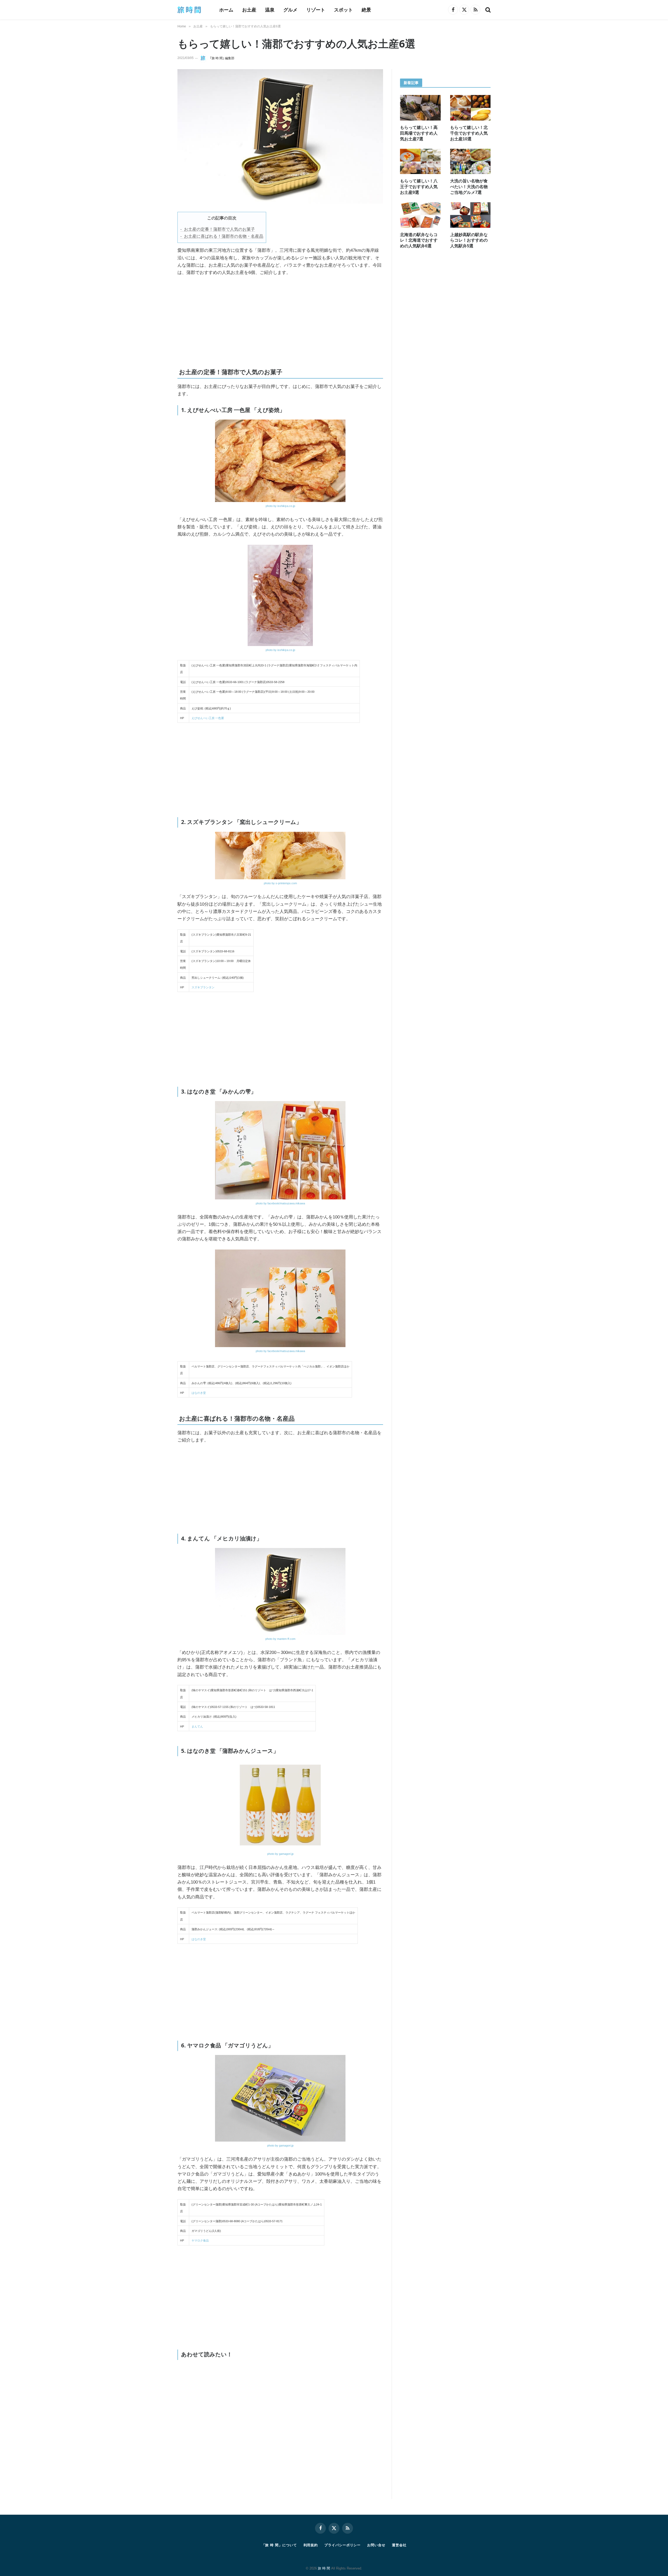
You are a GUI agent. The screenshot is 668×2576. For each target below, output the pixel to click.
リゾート (316, 10)
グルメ (290, 10)
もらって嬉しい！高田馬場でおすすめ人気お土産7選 (419, 133)
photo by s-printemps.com (280, 883)
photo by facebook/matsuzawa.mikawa (280, 1203)
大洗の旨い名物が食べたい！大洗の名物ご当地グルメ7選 (469, 187)
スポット (343, 10)
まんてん (197, 1726)
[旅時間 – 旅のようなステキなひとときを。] (192, 10)
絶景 (366, 10)
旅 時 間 (324, 2568)
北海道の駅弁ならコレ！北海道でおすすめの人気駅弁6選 (419, 240)
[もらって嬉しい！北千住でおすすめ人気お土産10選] (470, 108)
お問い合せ (376, 2545)
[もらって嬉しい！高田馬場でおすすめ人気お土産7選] (420, 108)
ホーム (226, 10)
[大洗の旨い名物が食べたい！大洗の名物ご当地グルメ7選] (470, 162)
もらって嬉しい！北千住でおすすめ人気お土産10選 (469, 133)
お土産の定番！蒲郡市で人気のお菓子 (219, 229)
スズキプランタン (203, 987)
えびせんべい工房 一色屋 (208, 718)
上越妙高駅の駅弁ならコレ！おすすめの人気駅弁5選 (469, 240)
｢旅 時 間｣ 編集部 (222, 58)
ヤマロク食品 (200, 2240)
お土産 (249, 10)
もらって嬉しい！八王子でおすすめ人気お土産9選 (419, 187)
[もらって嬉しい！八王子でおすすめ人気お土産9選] (420, 162)
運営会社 (399, 2545)
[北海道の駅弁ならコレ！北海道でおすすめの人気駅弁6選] (420, 215)
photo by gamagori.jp (280, 1854)
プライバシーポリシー (342, 2545)
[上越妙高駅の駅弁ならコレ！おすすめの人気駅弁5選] (470, 215)
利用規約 (311, 2545)
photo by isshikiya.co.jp (280, 506)
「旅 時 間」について (279, 2545)
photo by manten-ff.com (280, 1639)
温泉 (270, 10)
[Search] (487, 10)
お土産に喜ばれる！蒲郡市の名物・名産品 (224, 236)
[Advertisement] (236, 320)
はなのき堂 (199, 1393)
